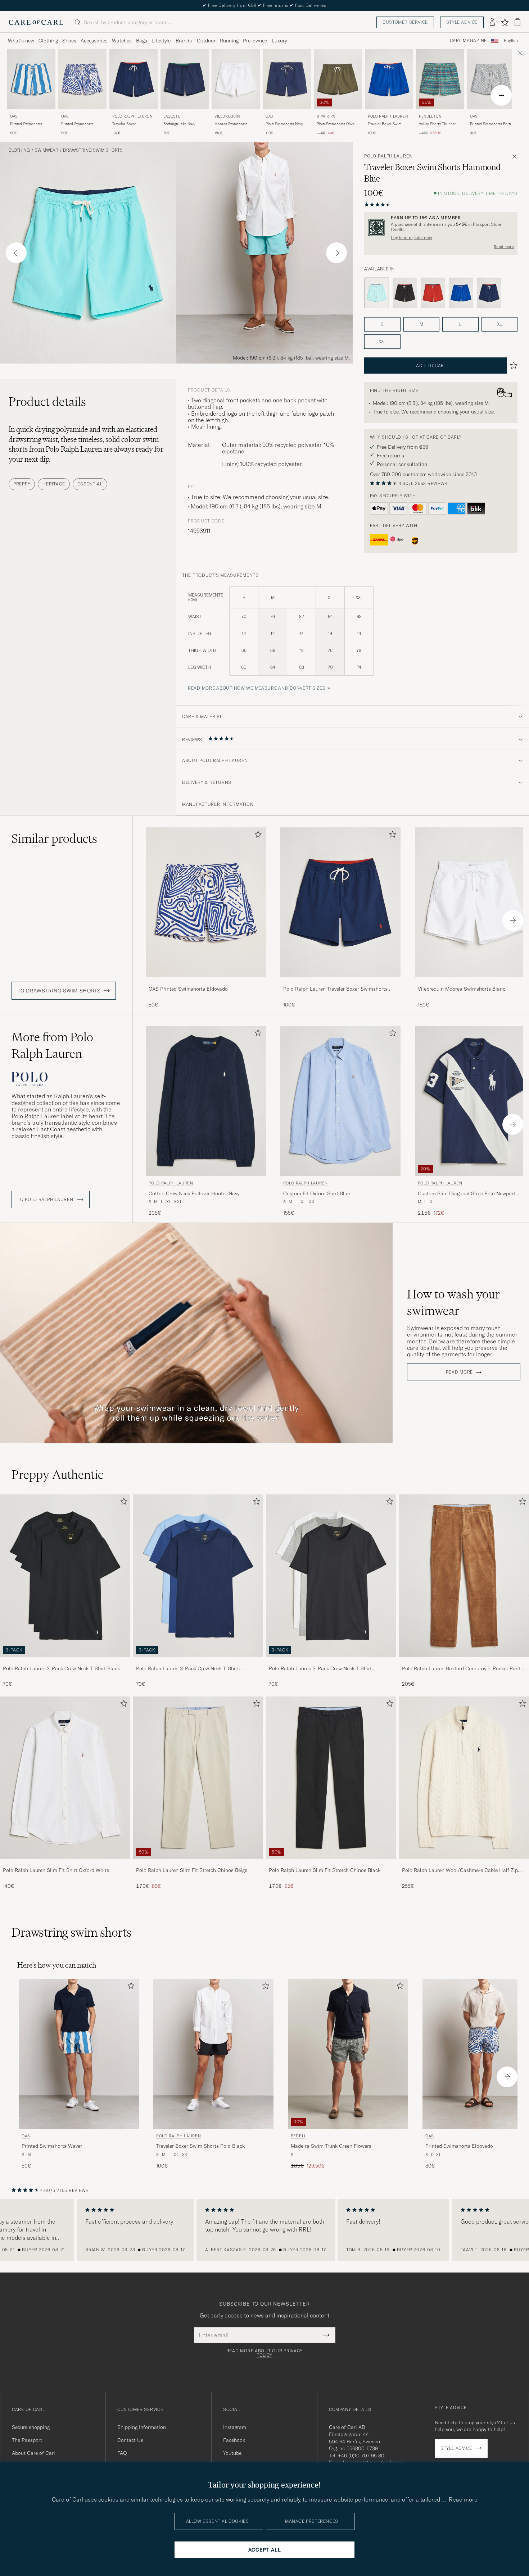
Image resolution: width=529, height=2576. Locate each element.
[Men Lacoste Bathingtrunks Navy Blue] (185, 79)
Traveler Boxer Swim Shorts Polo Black (200, 2146)
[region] (264, 2230)
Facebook (234, 2440)
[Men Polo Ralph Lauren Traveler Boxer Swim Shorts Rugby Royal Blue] (389, 79)
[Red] (433, 293)
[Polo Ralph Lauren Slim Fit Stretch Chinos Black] (331, 1864)
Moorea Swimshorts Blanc (231, 124)
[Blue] (461, 293)
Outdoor (206, 41)
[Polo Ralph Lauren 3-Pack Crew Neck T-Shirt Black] (65, 1662)
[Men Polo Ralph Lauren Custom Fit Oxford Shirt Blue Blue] (340, 1101)
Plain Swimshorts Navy (284, 124)
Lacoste (172, 116)
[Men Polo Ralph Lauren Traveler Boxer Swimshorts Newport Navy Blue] (134, 79)
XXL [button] (382, 341)
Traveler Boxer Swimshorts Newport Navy (129, 124)
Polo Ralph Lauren (132, 116)
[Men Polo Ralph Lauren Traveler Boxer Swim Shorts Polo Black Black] (213, 2054)
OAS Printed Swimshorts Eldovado (188, 989)
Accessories (94, 41)
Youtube (232, 2453)
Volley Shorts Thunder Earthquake (437, 124)
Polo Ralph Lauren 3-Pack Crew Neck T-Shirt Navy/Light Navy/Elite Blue (187, 1669)
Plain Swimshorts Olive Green (336, 124)
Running (229, 41)
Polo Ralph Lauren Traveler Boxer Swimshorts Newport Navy (335, 989)
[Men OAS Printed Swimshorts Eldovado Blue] (82, 79)
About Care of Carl (33, 2453)
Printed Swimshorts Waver (26, 124)
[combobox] (511, 41)
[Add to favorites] (257, 836)
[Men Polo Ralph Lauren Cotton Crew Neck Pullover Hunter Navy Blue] (206, 1101)
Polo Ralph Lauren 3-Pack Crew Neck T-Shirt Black (61, 1668)
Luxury (279, 41)
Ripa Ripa (326, 116)
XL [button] (499, 324)
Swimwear (46, 150)
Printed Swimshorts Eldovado (77, 124)
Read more (504, 247)
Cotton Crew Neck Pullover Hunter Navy (194, 1193)
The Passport (27, 2440)
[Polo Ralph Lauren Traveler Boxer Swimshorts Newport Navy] (340, 982)
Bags (142, 41)
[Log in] (492, 22)
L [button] (460, 324)
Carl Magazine (468, 41)
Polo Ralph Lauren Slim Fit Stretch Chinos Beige (192, 1870)
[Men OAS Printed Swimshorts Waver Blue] (31, 79)
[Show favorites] (505, 22)
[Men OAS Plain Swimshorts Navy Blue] (287, 79)
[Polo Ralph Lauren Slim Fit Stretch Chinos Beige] (198, 1864)
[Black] (405, 293)
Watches (122, 41)
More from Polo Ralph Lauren (52, 1045)
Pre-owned (255, 41)
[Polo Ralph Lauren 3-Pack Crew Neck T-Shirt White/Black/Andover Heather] (331, 1662)
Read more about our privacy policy (264, 2353)
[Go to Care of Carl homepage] (36, 22)
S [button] (382, 324)
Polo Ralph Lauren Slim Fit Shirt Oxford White (56, 1870)
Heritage (54, 484)
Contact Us (130, 2440)
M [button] (421, 324)
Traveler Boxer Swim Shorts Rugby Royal (385, 124)
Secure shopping (31, 2427)
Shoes (69, 41)
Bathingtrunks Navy (179, 124)
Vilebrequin (227, 116)
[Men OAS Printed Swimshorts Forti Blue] (491, 79)
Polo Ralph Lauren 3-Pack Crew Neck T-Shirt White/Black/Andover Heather (320, 1669)
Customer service (405, 22)
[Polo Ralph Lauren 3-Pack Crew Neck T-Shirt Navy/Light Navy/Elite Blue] (198, 1662)
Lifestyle (161, 41)
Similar (54, 839)
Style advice (462, 22)
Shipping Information (142, 2427)
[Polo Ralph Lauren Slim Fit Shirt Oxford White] (65, 1864)
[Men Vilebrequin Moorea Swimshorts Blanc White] (236, 79)
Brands (184, 41)
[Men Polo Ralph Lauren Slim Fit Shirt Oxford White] (65, 1778)
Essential (90, 484)
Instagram (235, 2427)
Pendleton (430, 116)
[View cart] (517, 22)
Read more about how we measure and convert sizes (257, 688)
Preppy (22, 484)
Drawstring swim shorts (93, 150)
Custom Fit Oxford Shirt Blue (317, 1193)
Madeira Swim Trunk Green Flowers (331, 2146)
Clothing (48, 41)
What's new (21, 41)
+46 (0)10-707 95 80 (361, 2456)
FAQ (122, 2453)
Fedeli (298, 2136)
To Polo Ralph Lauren (46, 1200)
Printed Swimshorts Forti (490, 124)
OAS (14, 116)
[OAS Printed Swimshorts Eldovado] (206, 982)
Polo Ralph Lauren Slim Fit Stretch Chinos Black (325, 1870)
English (511, 41)
